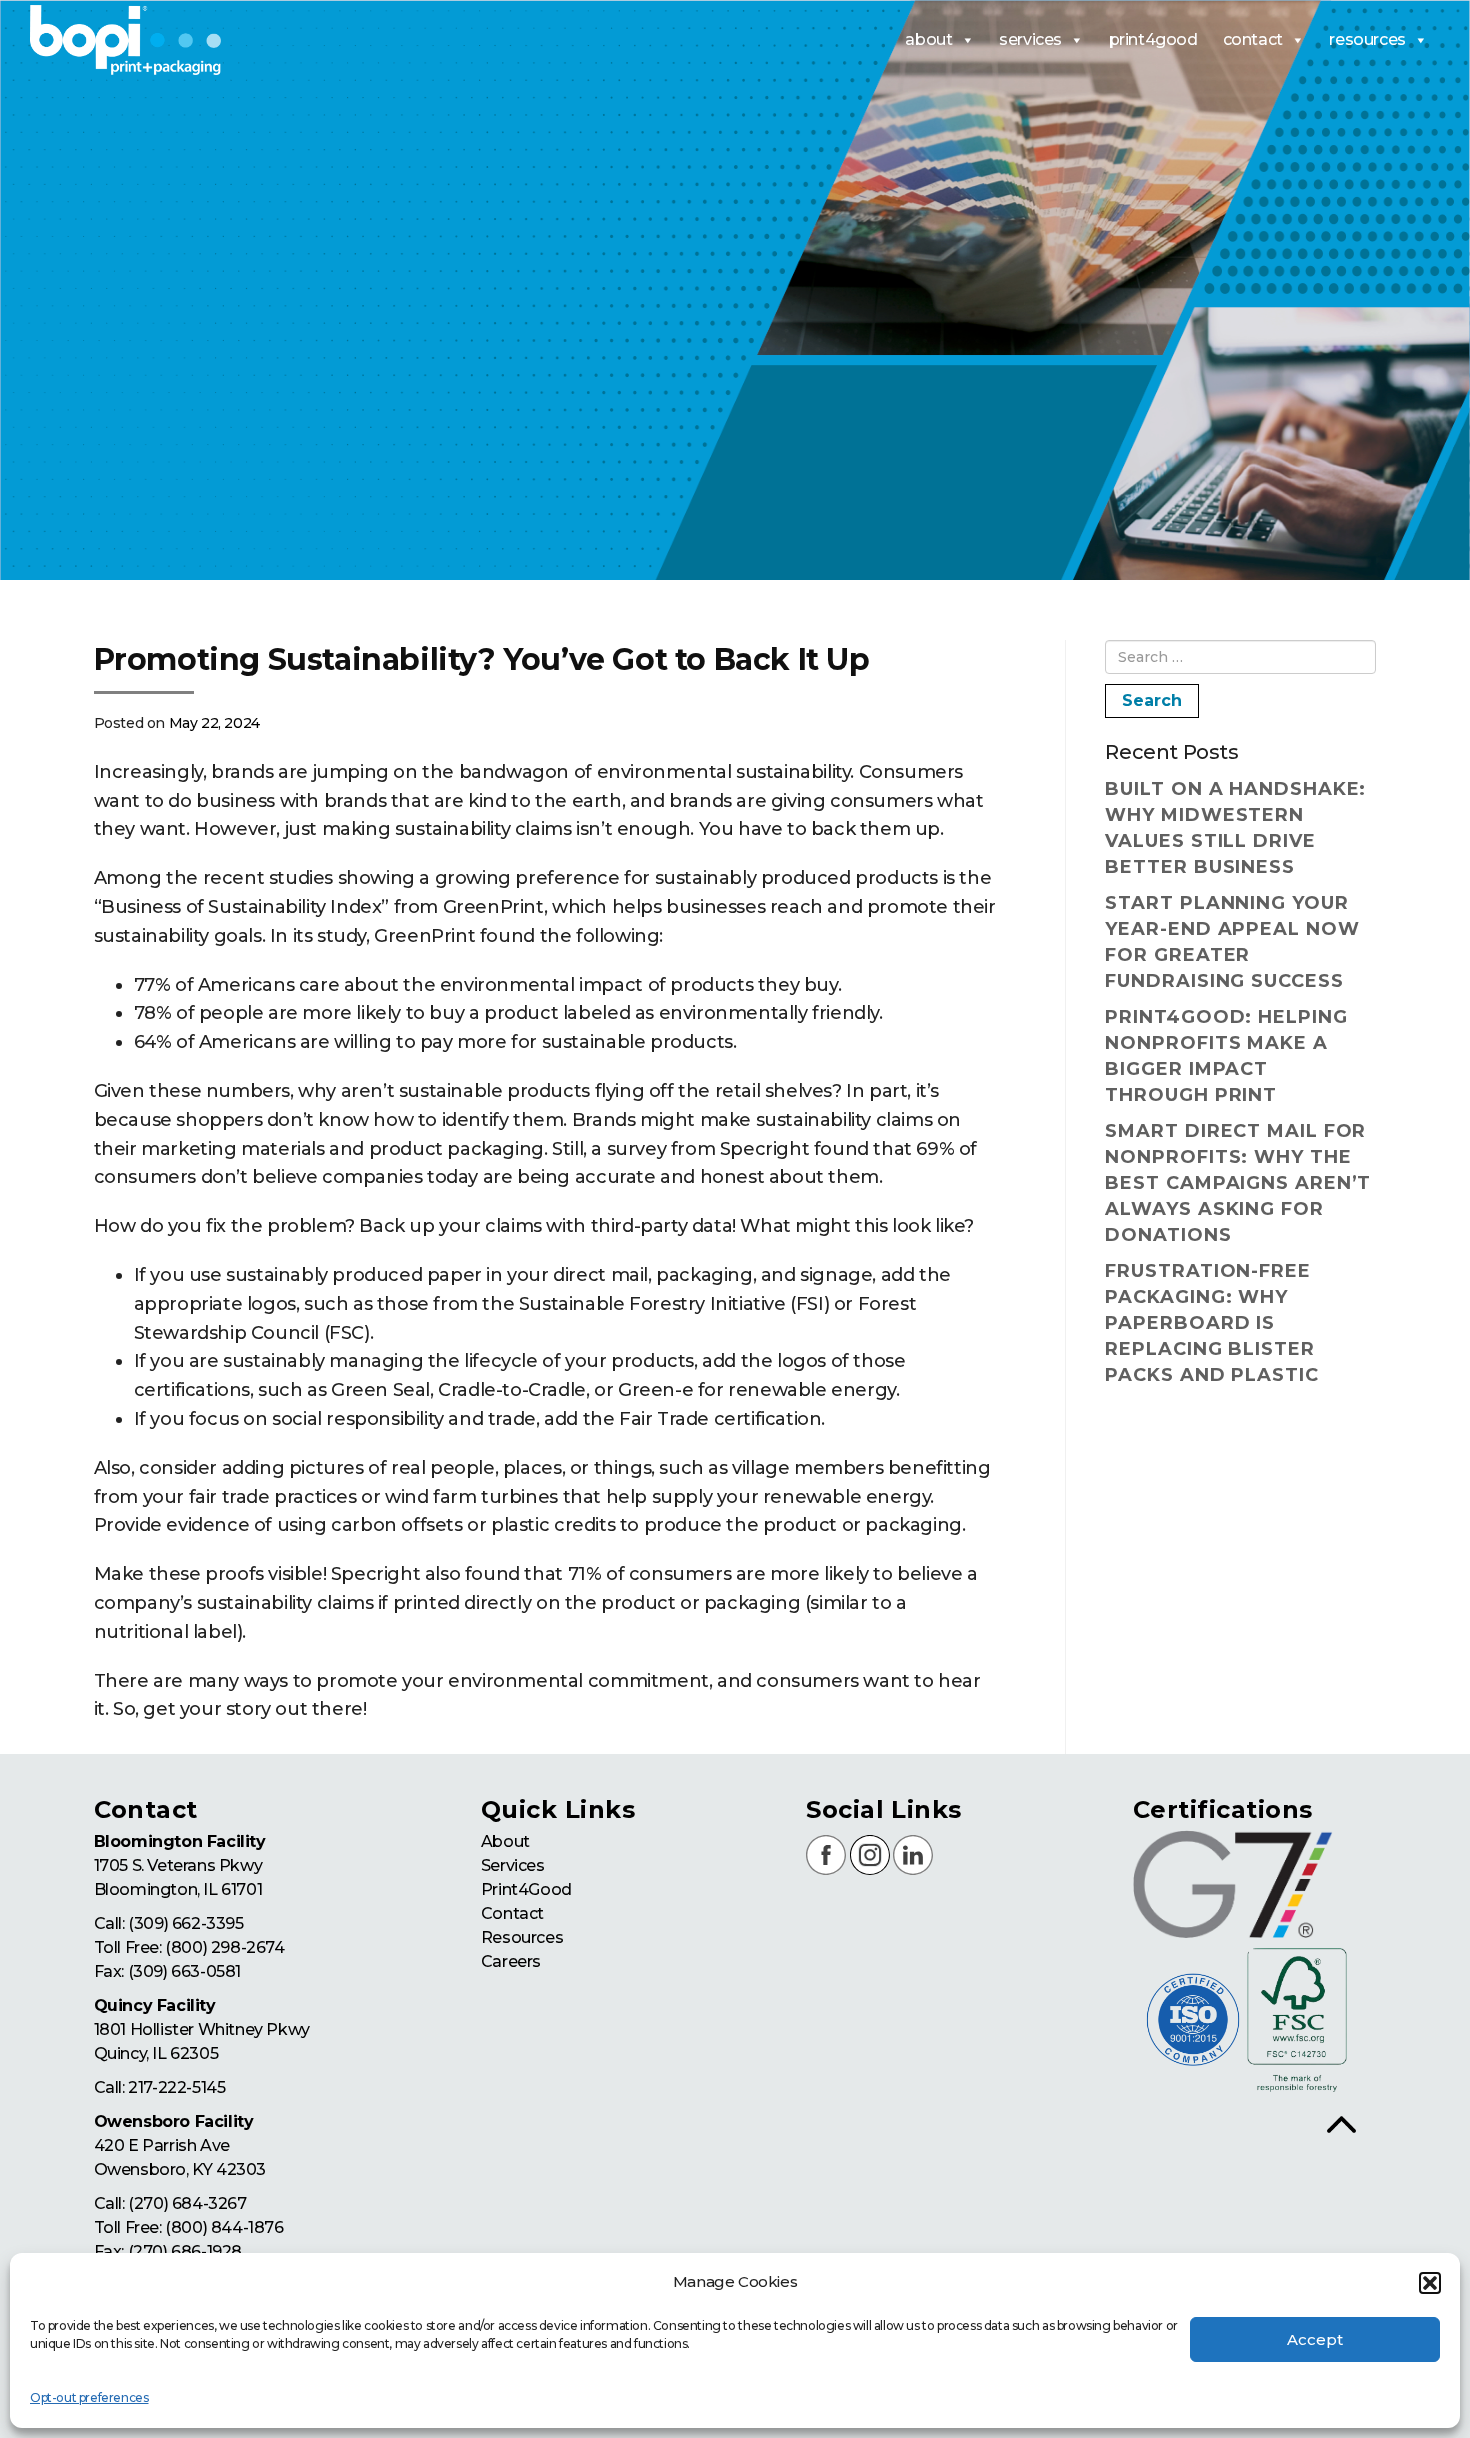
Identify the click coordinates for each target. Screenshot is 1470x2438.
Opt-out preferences (89, 2397)
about (928, 39)
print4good (1153, 39)
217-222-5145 (176, 2087)
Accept (1315, 2339)
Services (513, 1865)
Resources (522, 1937)
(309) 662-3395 (185, 1923)
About (505, 1841)
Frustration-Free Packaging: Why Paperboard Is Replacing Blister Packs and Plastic (1211, 1323)
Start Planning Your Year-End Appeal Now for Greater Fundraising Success (1232, 942)
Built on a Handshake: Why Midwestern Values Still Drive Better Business (1235, 828)
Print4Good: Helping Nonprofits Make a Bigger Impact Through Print (1226, 1056)
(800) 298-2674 (224, 1947)
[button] (1430, 2283)
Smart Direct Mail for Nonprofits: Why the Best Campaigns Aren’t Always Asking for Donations (1238, 1183)
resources (1367, 39)
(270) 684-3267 (187, 2203)
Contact (512, 1913)
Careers (511, 1961)
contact (1253, 39)
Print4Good (526, 1889)
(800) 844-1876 (224, 2227)
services (1030, 39)
